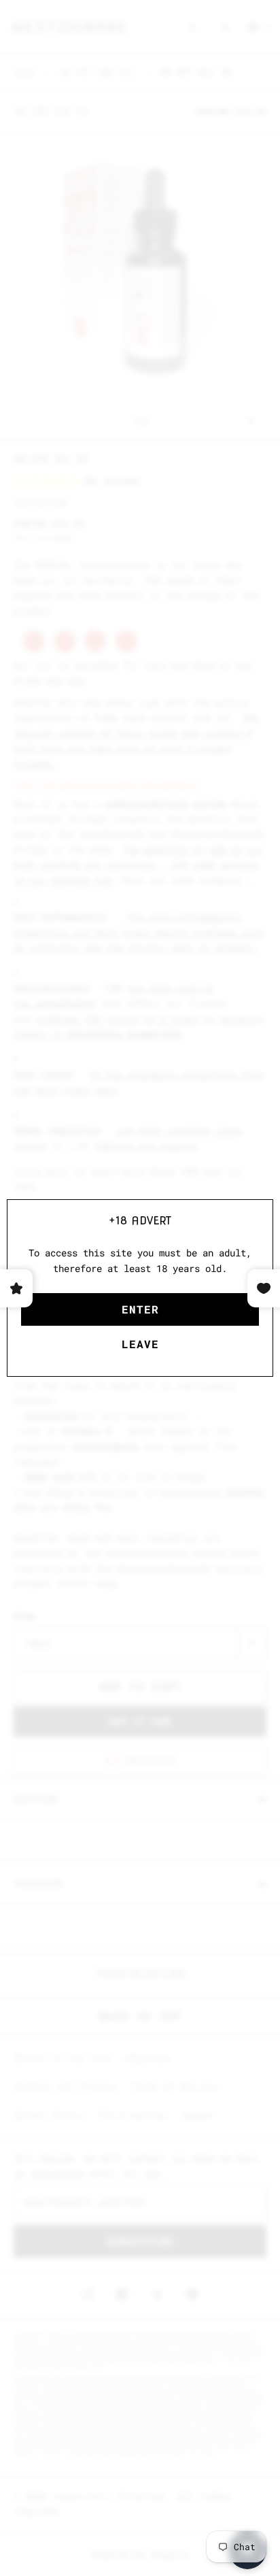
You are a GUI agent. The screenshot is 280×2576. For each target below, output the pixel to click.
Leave (140, 1344)
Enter (140, 1309)
